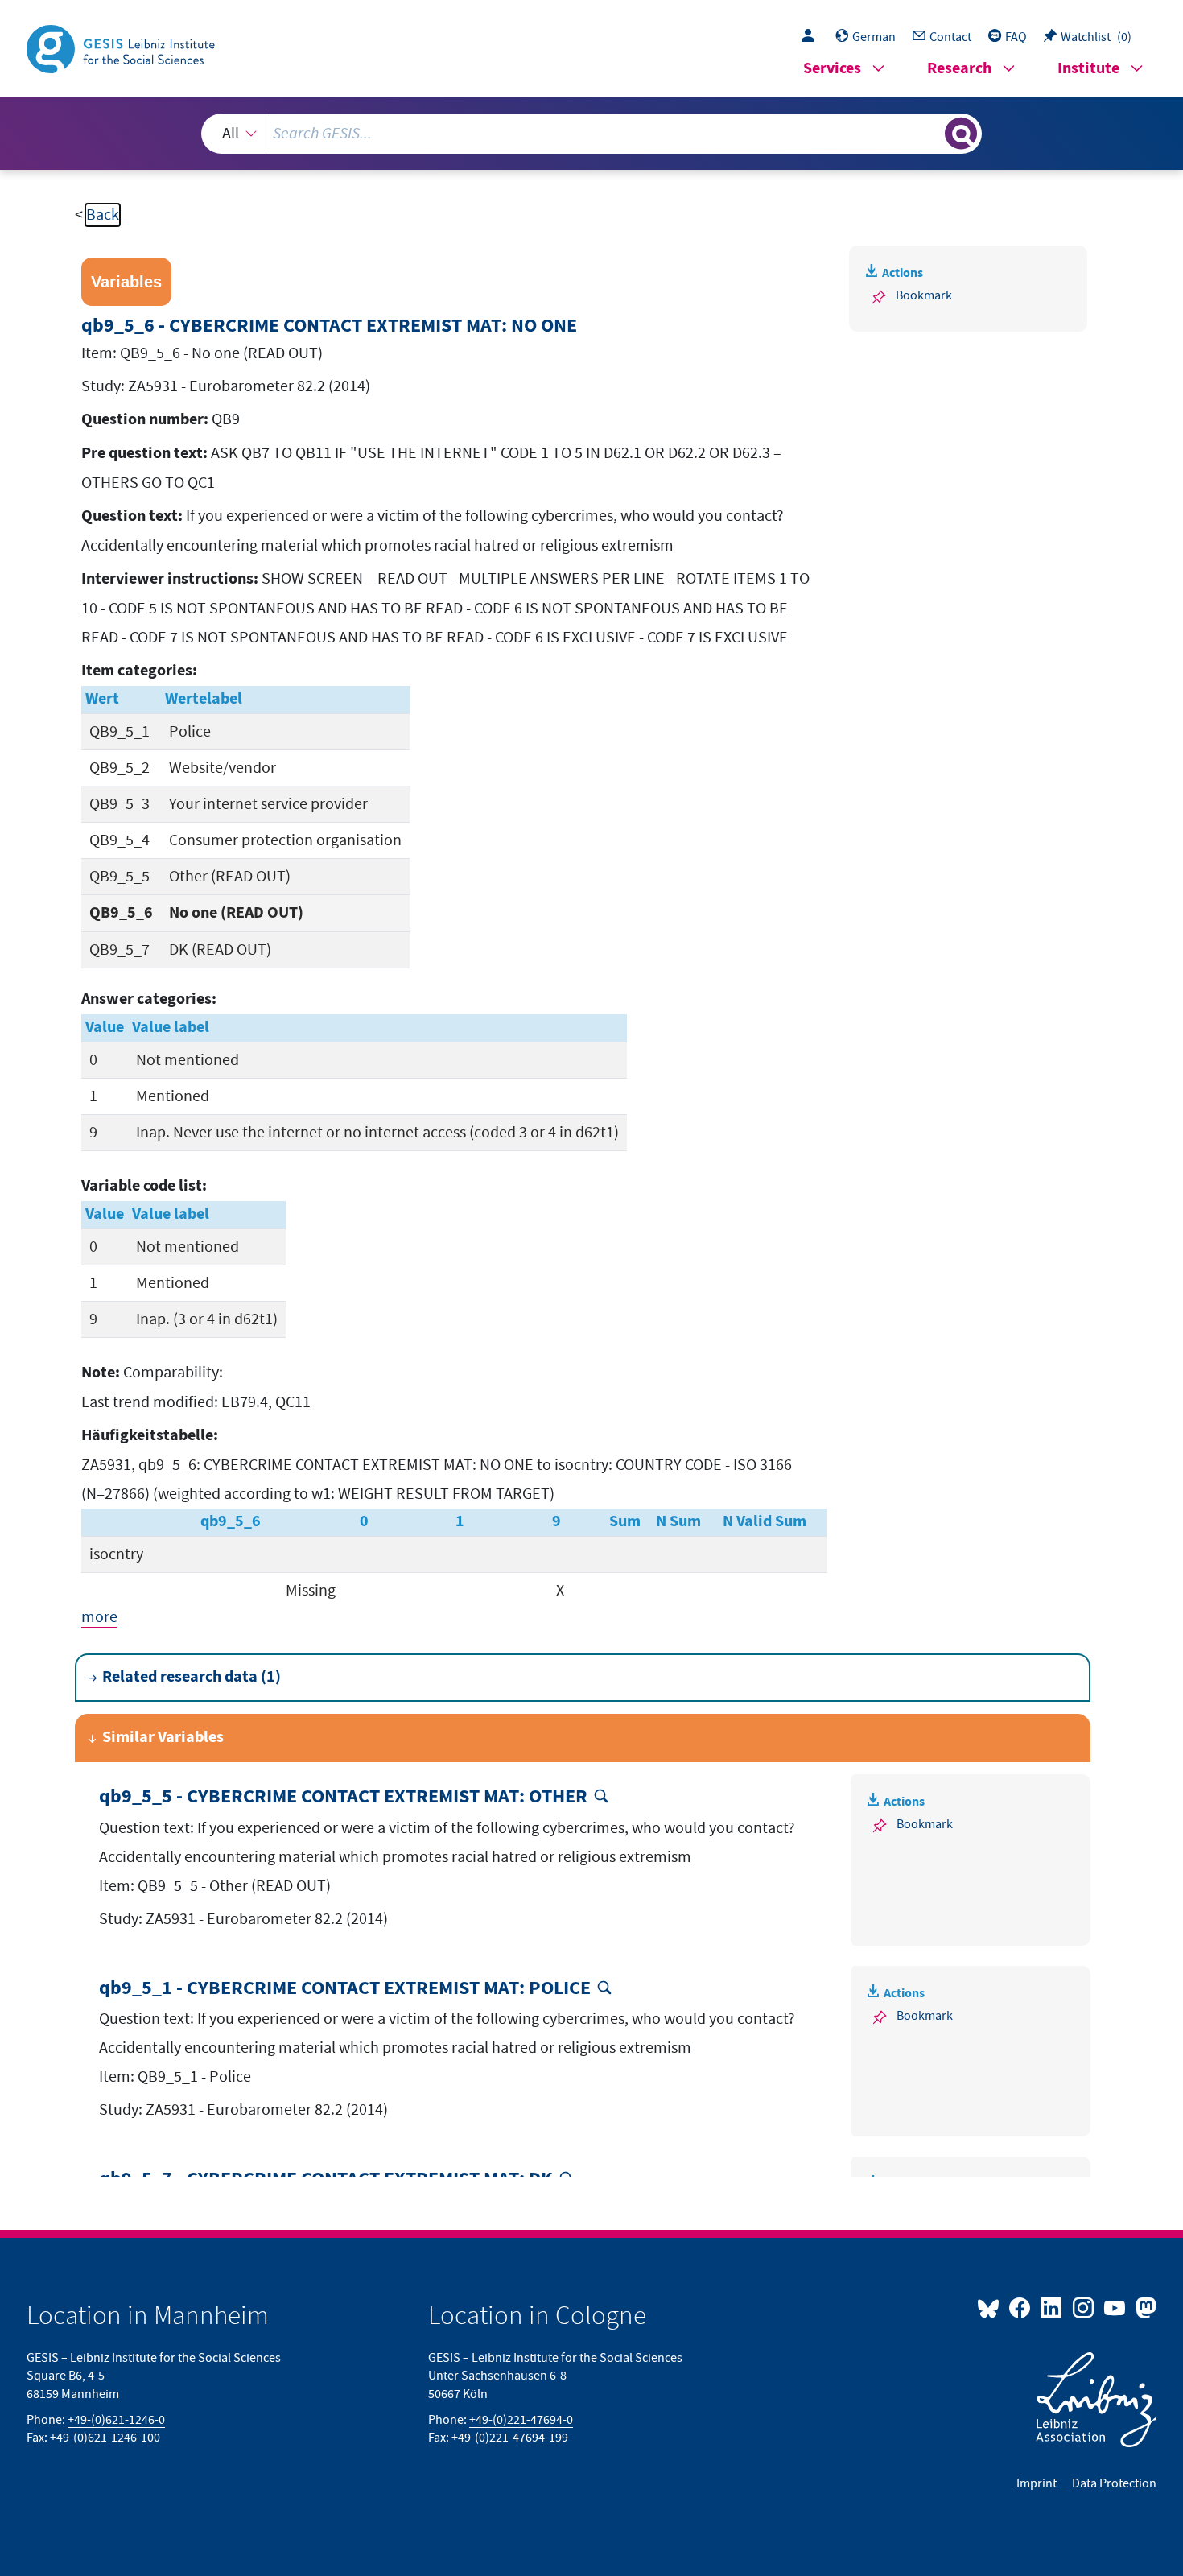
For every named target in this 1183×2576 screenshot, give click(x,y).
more (99, 1617)
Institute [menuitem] (1088, 69)
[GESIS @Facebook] (1021, 2307)
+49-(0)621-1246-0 (116, 2420)
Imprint (1038, 2483)
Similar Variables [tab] (163, 1738)
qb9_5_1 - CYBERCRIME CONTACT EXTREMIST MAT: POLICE (345, 1989)
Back (103, 215)
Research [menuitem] (959, 69)
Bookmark (924, 295)
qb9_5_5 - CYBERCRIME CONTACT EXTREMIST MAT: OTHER (343, 1797)
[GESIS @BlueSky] (991, 2307)
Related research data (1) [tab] (192, 1677)
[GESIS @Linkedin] (1052, 2307)
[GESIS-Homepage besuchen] (122, 47)
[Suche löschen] (931, 133)
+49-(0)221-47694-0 (521, 2420)
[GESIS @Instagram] (1084, 2307)
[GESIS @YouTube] (1116, 2307)
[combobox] (591, 134)
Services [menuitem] (832, 69)
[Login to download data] (812, 37)
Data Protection (1114, 2483)
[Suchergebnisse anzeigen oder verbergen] (961, 134)
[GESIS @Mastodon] (1144, 2307)
